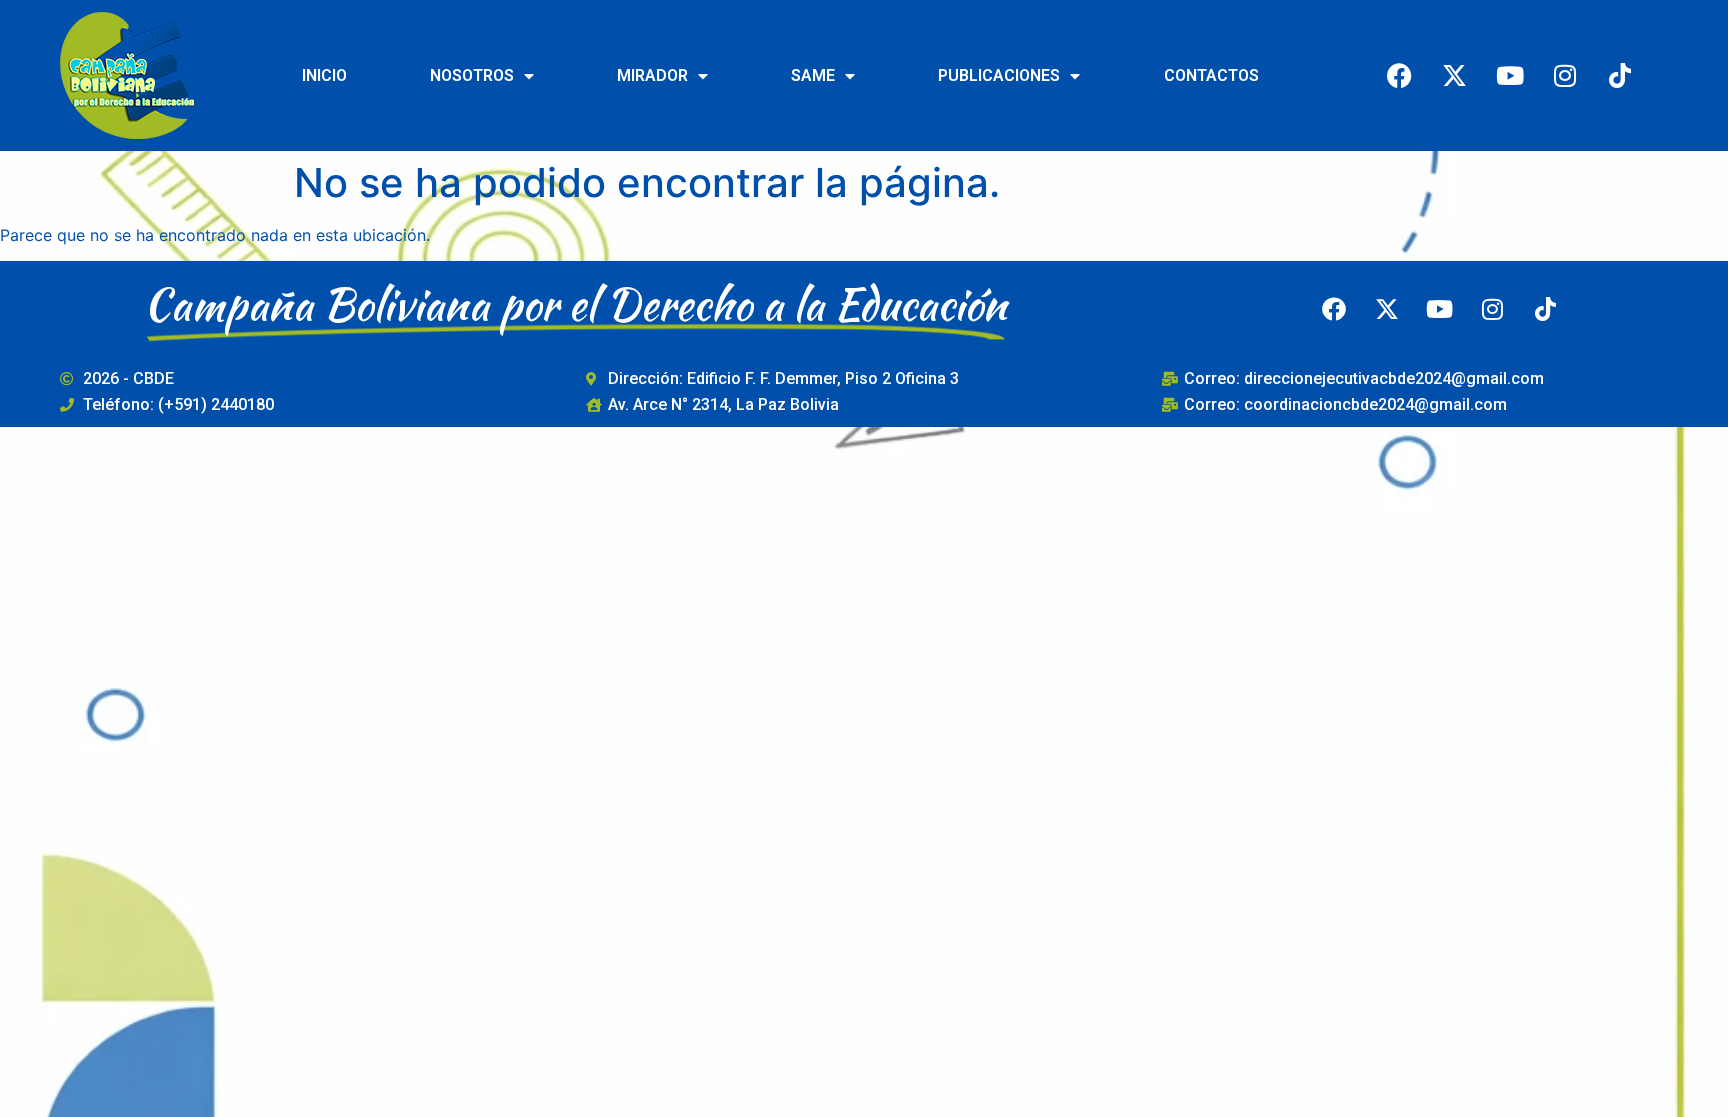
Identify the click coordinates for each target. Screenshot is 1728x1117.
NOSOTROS (472, 75)
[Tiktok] (1620, 75)
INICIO (324, 75)
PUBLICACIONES (999, 75)
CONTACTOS (1211, 75)
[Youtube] (1510, 75)
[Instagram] (1565, 75)
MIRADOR (652, 75)
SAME (813, 75)
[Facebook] (1400, 75)
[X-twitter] (1455, 75)
